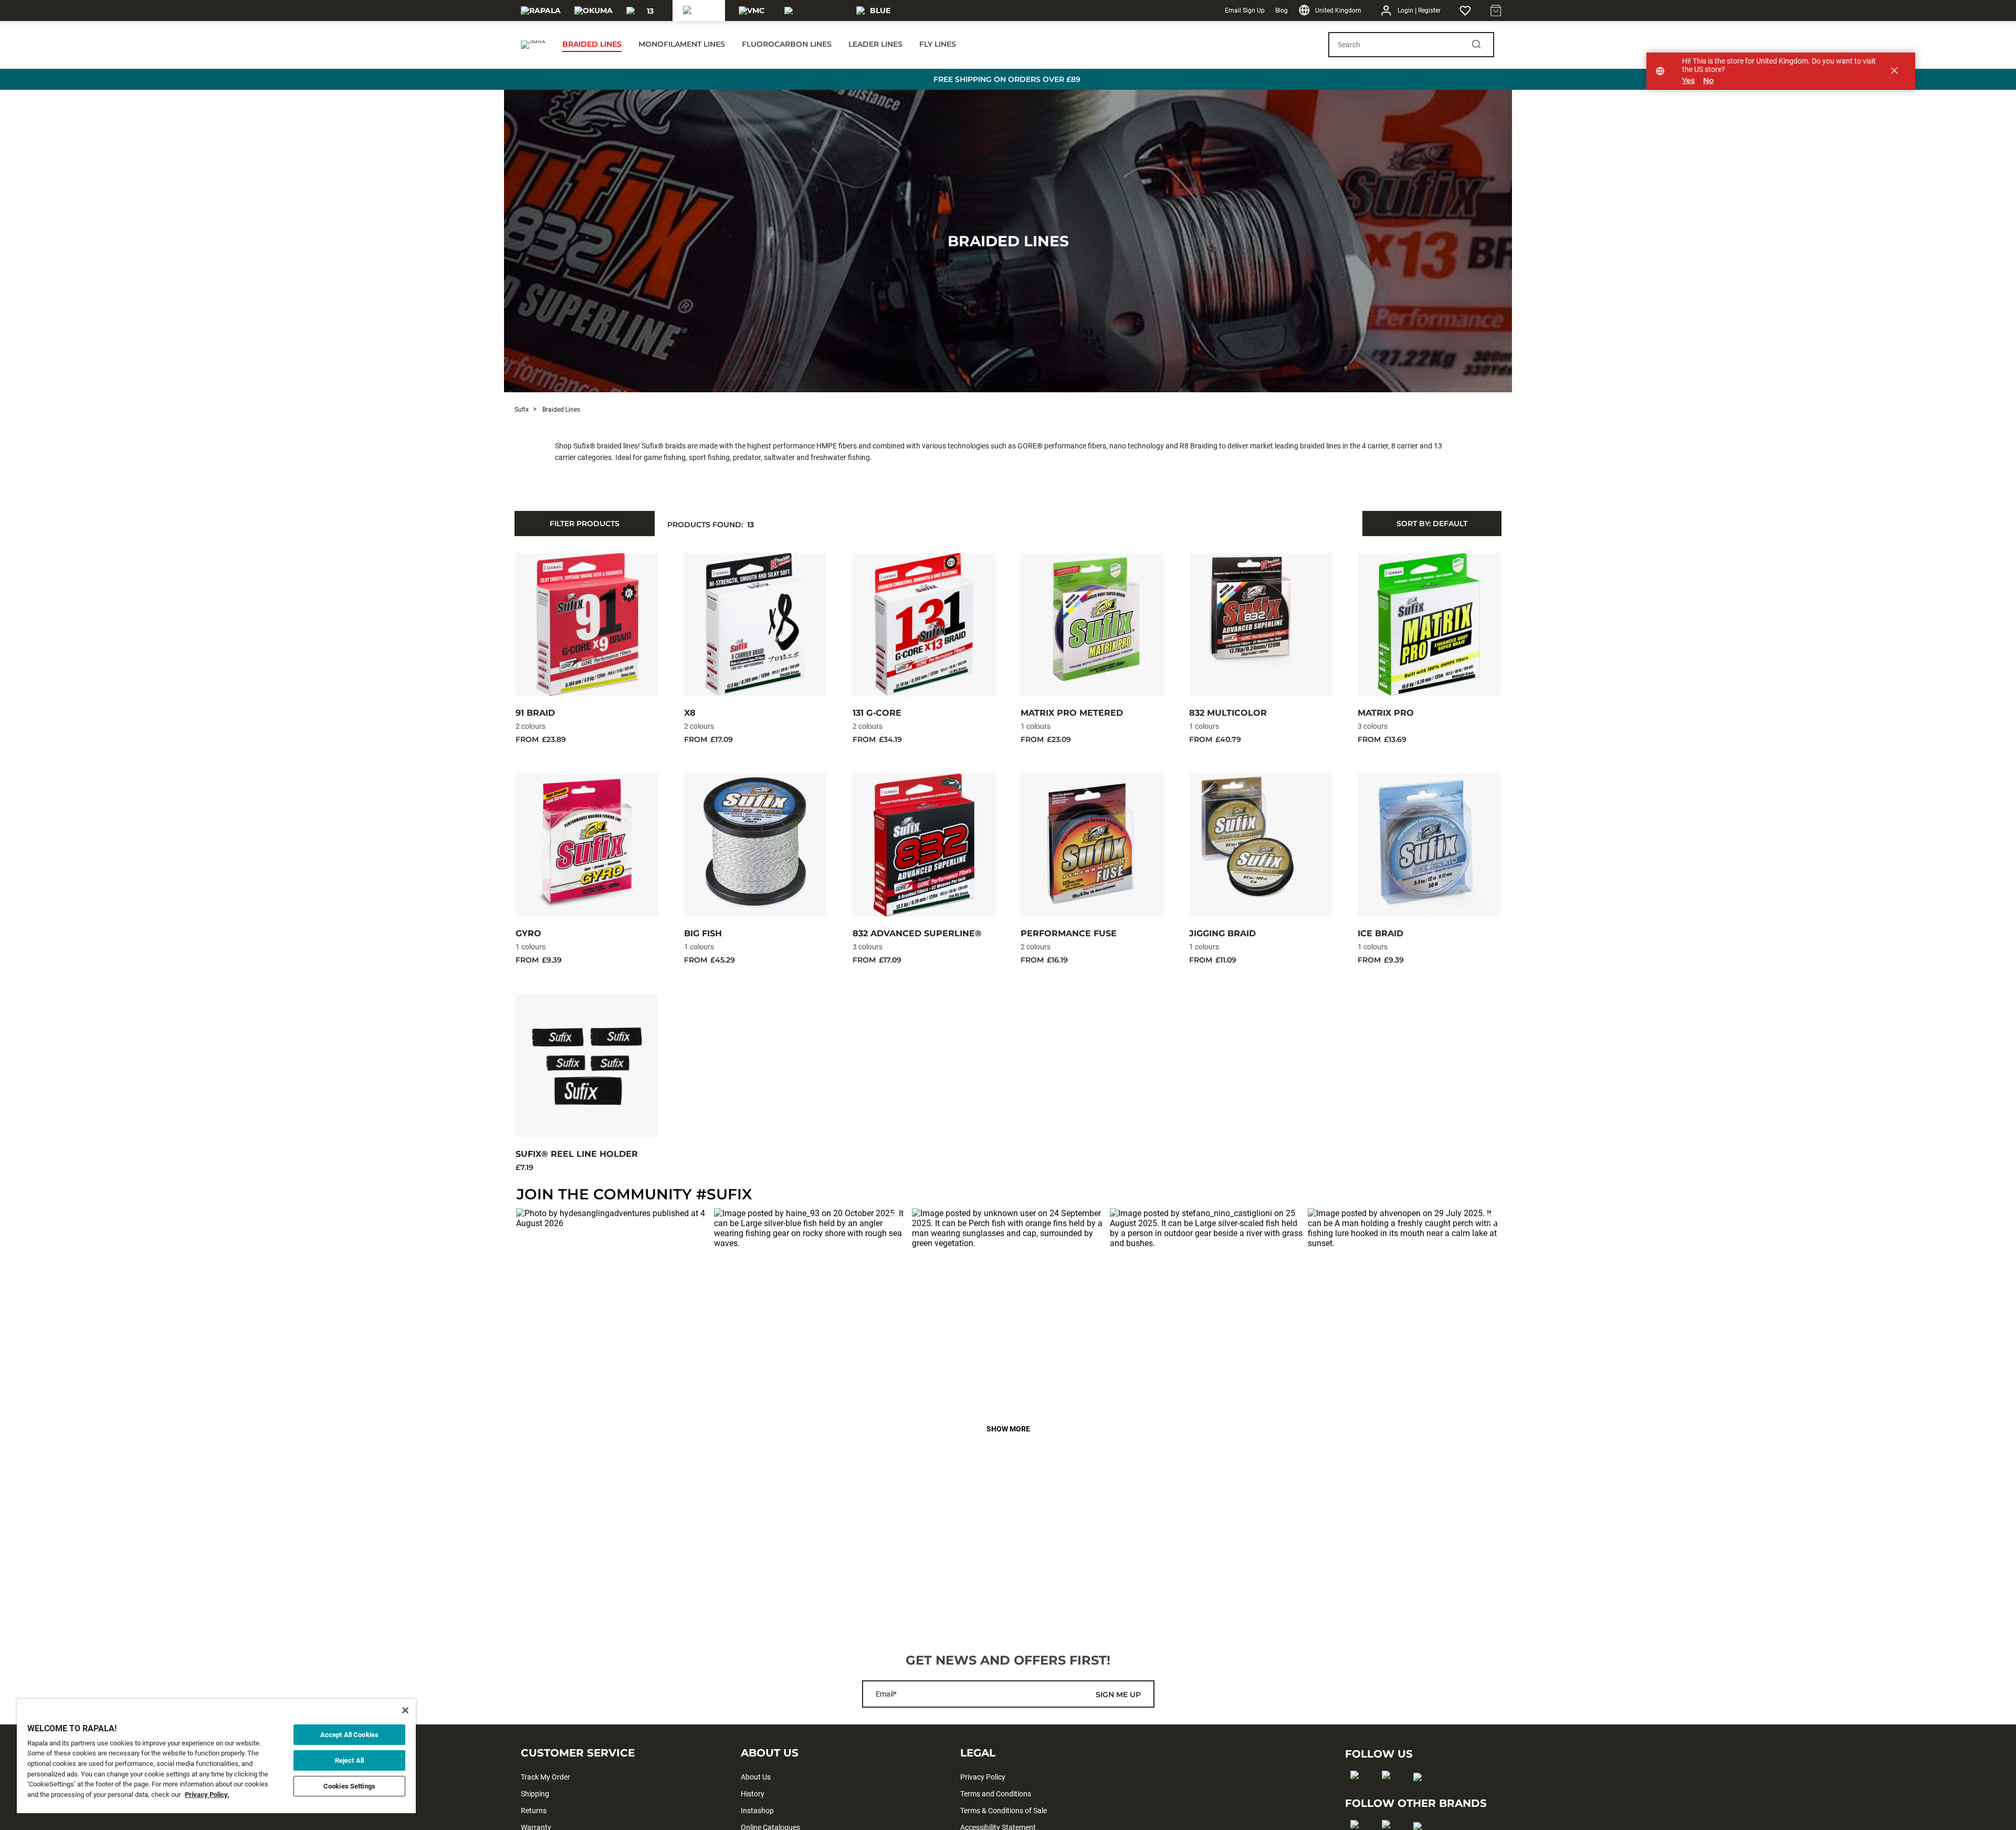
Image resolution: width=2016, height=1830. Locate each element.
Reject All (349, 1760)
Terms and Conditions (996, 1794)
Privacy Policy (983, 1777)
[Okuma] (594, 11)
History (753, 1794)
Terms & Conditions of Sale (1004, 1811)
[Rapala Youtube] (1421, 1794)
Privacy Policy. (207, 1795)
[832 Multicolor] (1261, 624)
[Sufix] (699, 11)
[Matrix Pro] (1429, 624)
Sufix (522, 410)
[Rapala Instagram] (1389, 1792)
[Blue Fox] (876, 11)
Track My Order (545, 1777)
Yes (1688, 81)
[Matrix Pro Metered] (1092, 624)
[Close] (405, 1710)
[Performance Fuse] (1092, 845)
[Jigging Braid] (1261, 845)
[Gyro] (587, 845)
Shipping (535, 1794)
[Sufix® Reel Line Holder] (587, 1065)
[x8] (755, 624)
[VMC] (752, 11)
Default (1432, 524)
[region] (216, 1756)
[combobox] (1432, 524)
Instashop (757, 1811)
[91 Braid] (587, 624)
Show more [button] (1008, 1429)
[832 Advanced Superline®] (924, 845)
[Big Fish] (755, 845)
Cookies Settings (349, 1786)
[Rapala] (541, 11)
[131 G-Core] (924, 624)
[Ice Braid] (1429, 845)
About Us (756, 1777)
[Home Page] (533, 45)
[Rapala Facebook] (1358, 1792)
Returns (534, 1811)
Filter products (585, 524)
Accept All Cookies (349, 1735)
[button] (612, 1305)
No (1708, 81)
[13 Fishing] (646, 11)
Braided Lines (1008, 241)
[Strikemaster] (814, 11)
